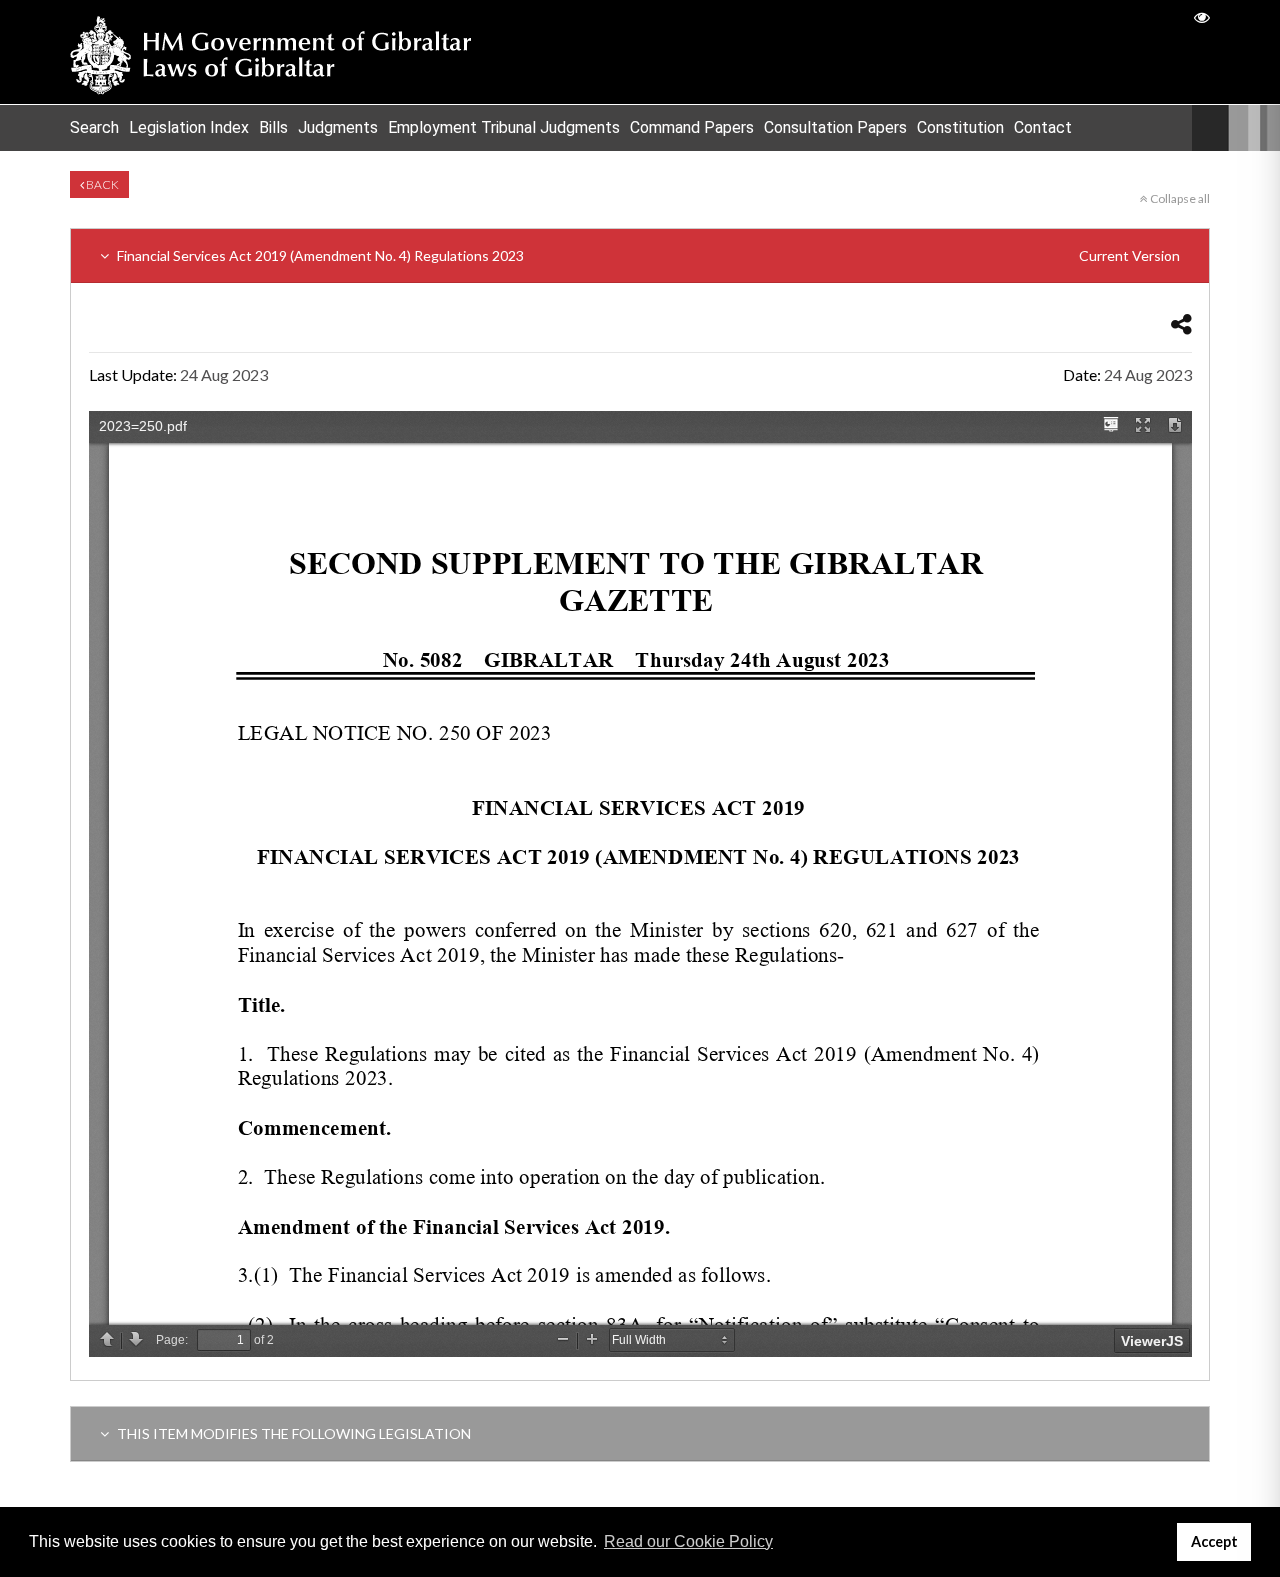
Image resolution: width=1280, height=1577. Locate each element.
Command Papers (692, 127)
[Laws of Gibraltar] (271, 52)
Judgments (338, 127)
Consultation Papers (835, 127)
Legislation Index (189, 127)
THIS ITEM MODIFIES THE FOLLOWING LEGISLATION (292, 1433)
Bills (273, 127)
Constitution (960, 127)
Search (94, 127)
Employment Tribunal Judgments (504, 127)
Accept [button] (1214, 1541)
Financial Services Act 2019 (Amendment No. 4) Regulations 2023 (647, 255)
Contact (1043, 127)
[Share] (1181, 323)
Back (101, 184)
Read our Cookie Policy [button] (688, 1541)
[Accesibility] (1202, 16)
